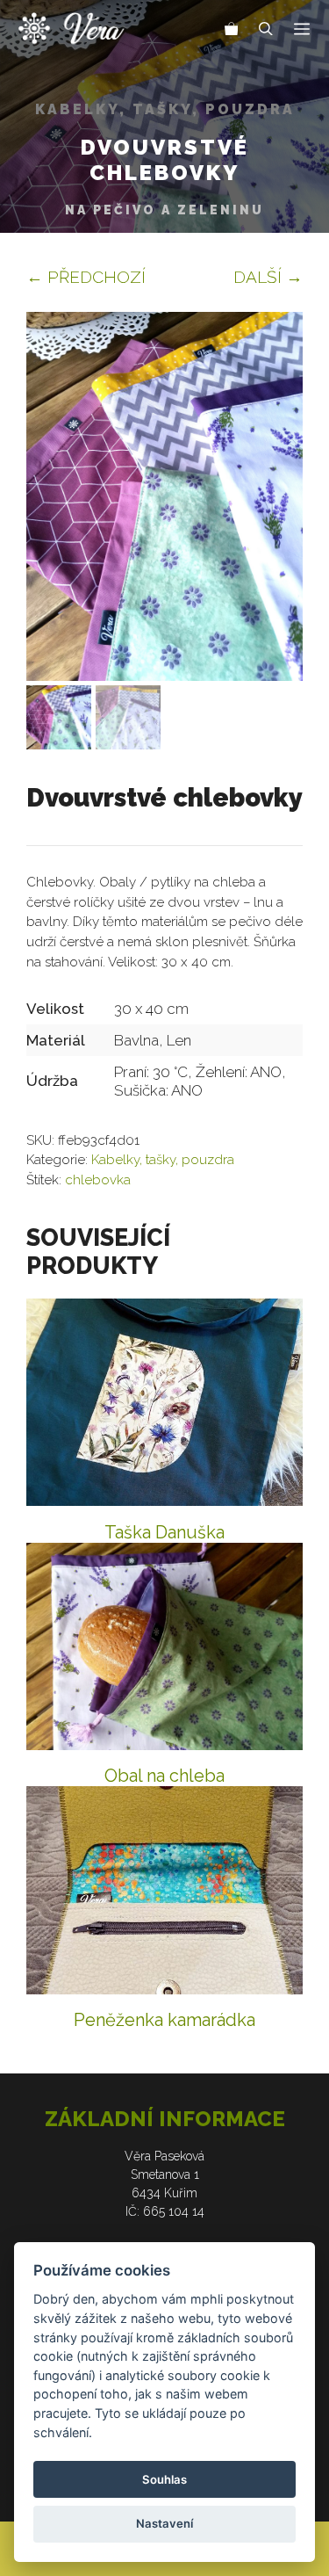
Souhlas (164, 2479)
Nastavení (164, 2523)
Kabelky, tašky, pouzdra (165, 109)
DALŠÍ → (268, 277)
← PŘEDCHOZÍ (86, 277)
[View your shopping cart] (232, 31)
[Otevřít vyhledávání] (266, 31)
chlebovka (98, 1180)
